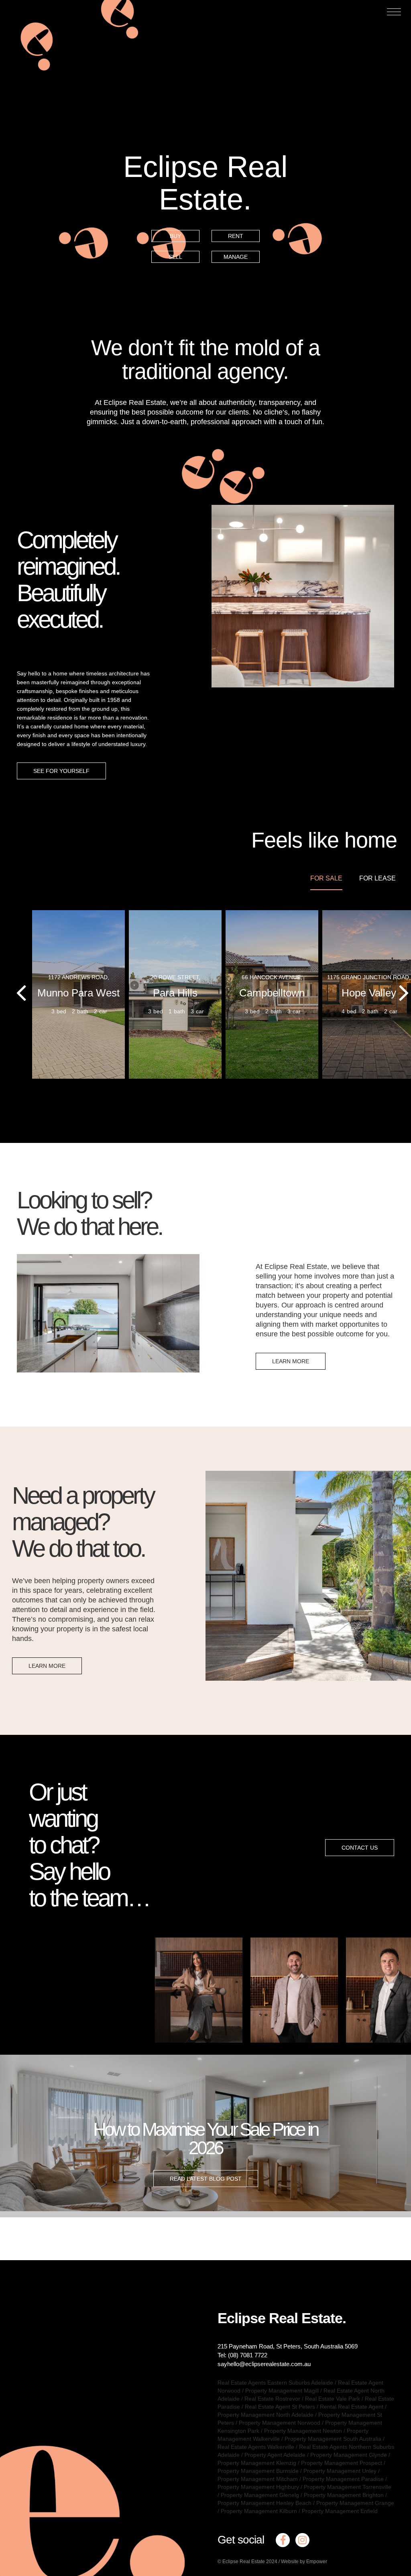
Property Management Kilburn (259, 2511)
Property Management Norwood (280, 2423)
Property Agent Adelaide (275, 2455)
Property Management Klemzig (257, 2463)
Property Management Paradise (343, 2479)
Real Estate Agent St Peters (280, 2407)
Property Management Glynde (349, 2455)
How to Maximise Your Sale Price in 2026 (205, 2138)
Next (393, 1996)
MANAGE (236, 257)
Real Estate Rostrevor (272, 2399)
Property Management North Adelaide (266, 2415)
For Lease (377, 878)
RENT (236, 236)
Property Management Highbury (258, 2487)
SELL (175, 257)
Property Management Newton (303, 2431)
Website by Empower (304, 2562)
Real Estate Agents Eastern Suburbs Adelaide (275, 2383)
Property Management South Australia (333, 2439)
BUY (175, 236)
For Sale (326, 878)
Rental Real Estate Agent (352, 2407)
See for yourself (61, 771)
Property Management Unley (340, 2471)
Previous (171, 1996)
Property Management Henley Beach (265, 2503)
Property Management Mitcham (258, 2479)
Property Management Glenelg (260, 2495)
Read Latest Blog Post (206, 2178)
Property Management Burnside (258, 2471)
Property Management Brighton (344, 2495)
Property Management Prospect (342, 2463)
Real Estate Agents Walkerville (256, 2447)
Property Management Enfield (340, 2511)
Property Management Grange (355, 2503)
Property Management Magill (282, 2391)
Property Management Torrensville (348, 2487)
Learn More (291, 1361)
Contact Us (360, 1848)
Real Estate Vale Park (333, 2399)
